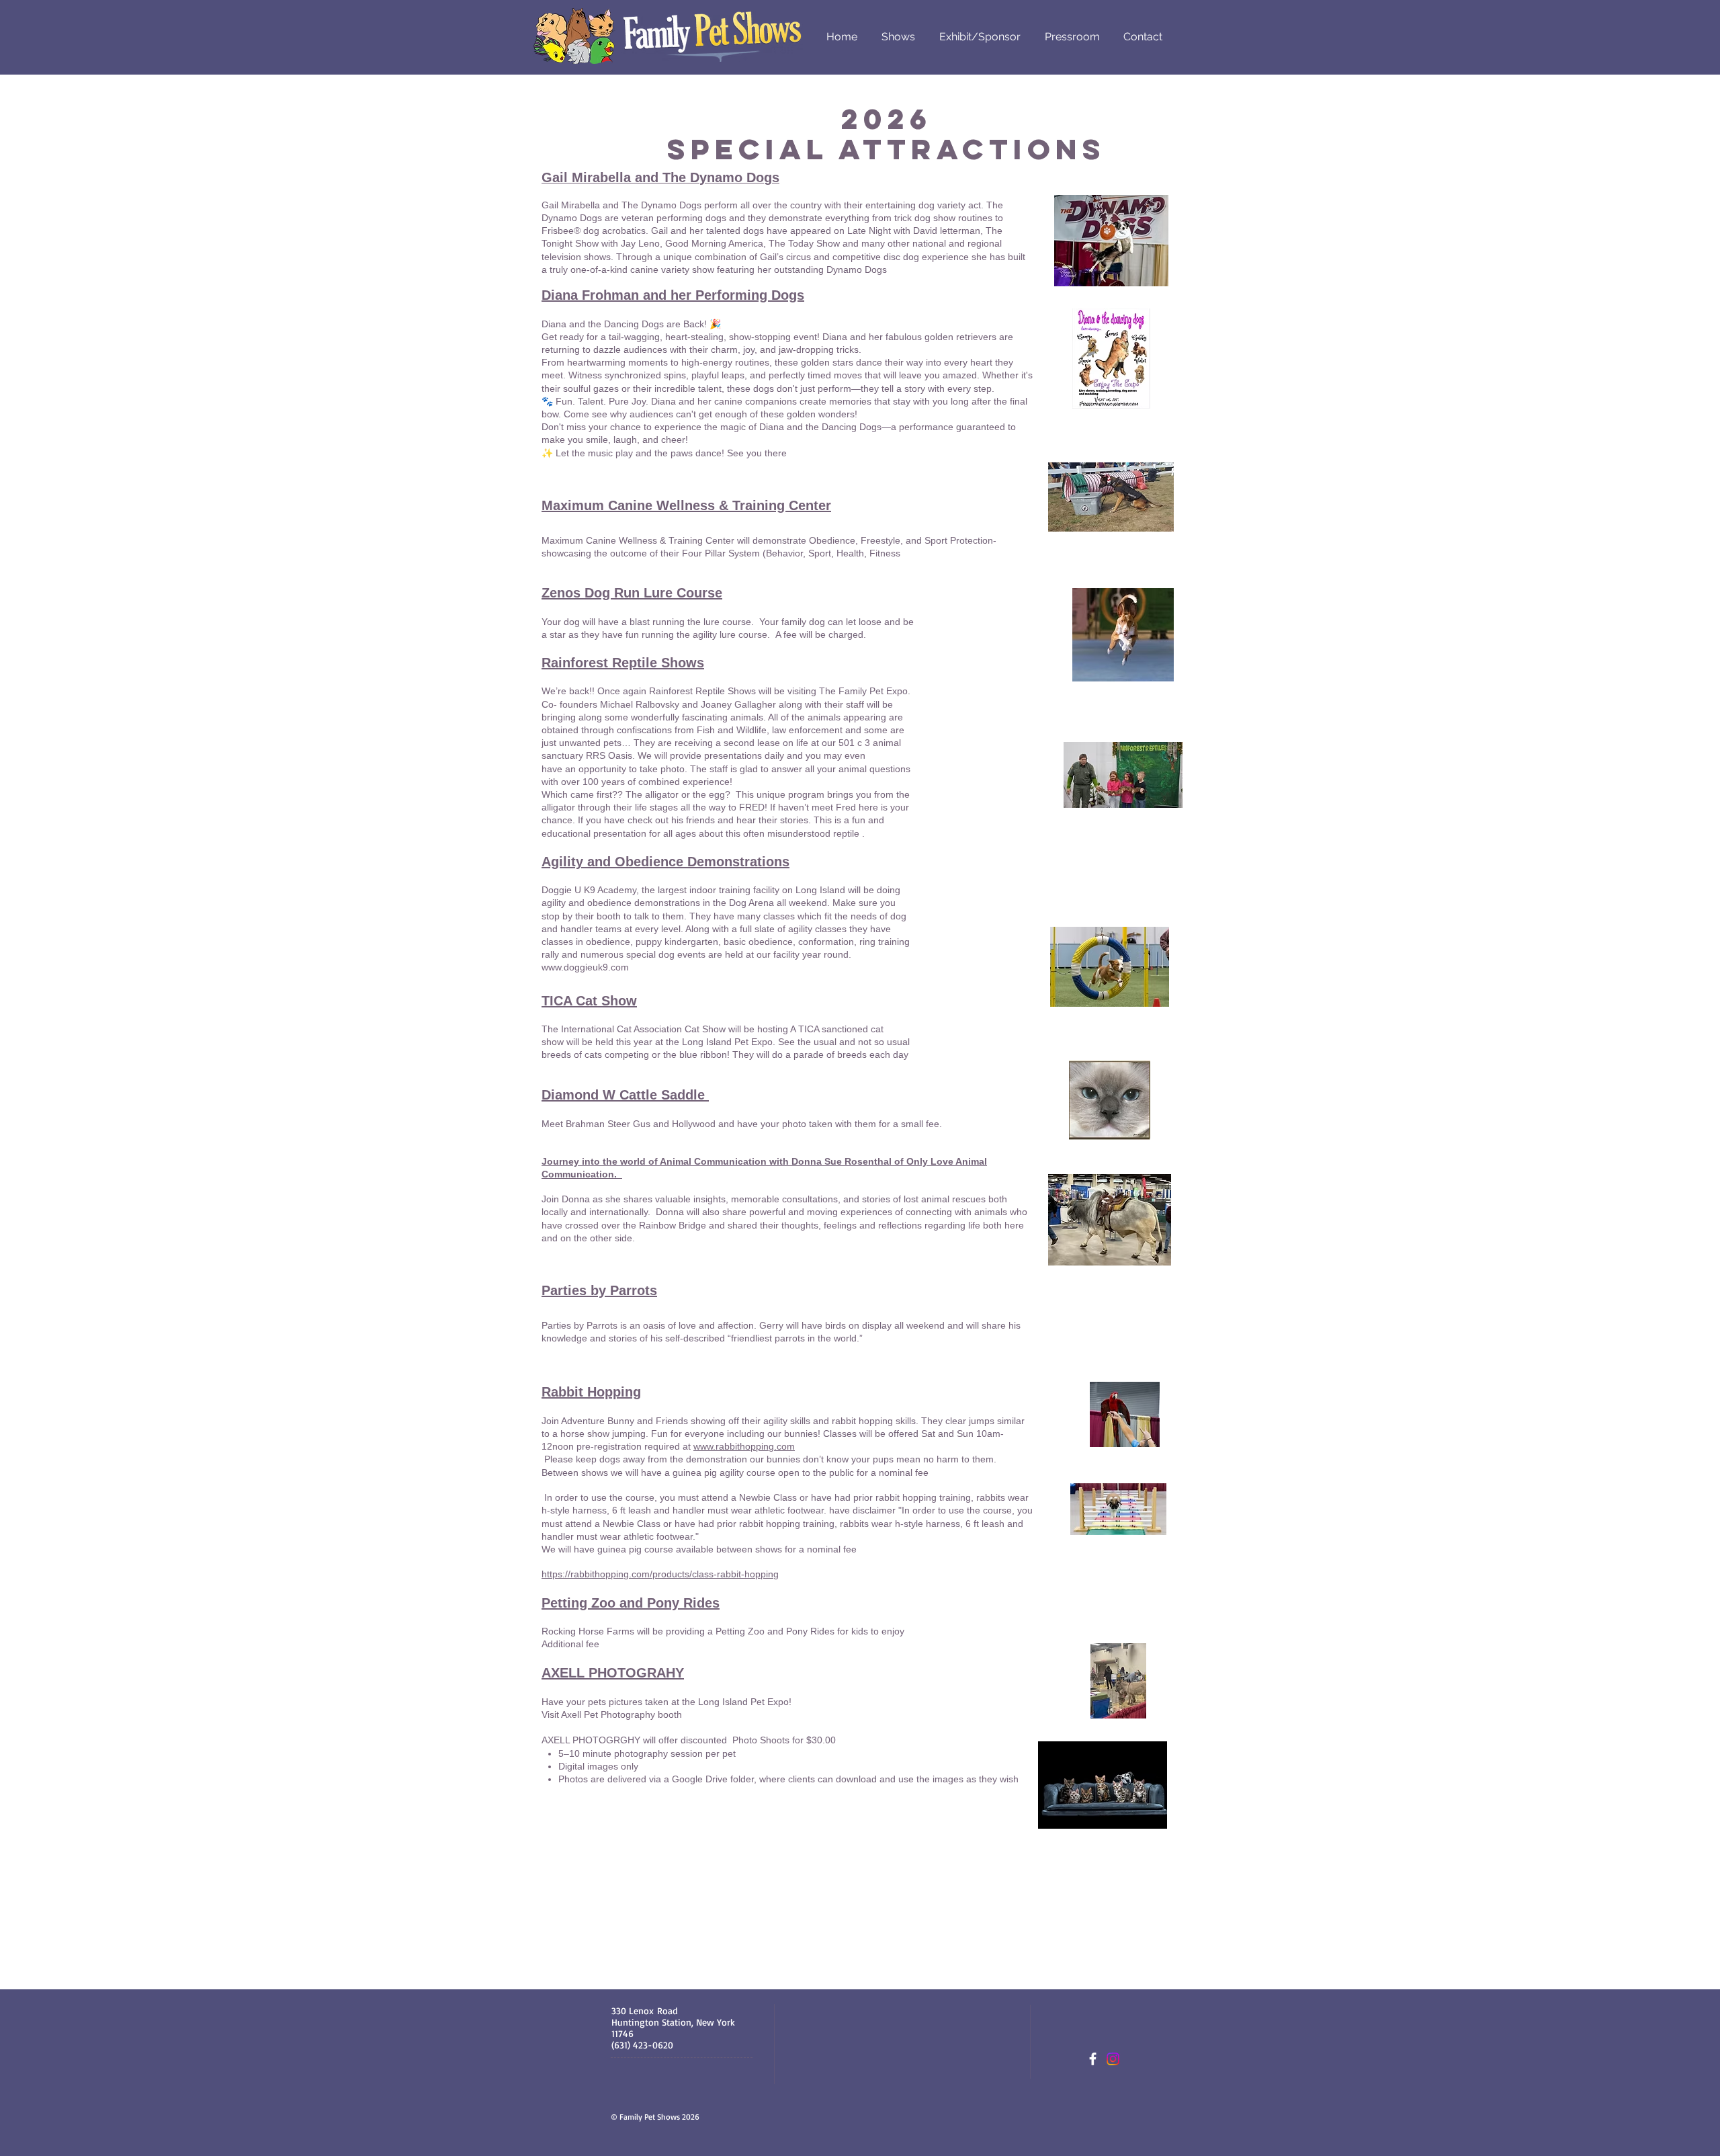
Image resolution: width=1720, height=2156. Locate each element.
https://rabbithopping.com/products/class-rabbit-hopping (660, 1574)
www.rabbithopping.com (744, 1446)
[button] (898, 37)
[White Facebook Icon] (1093, 2059)
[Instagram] (1113, 2059)
